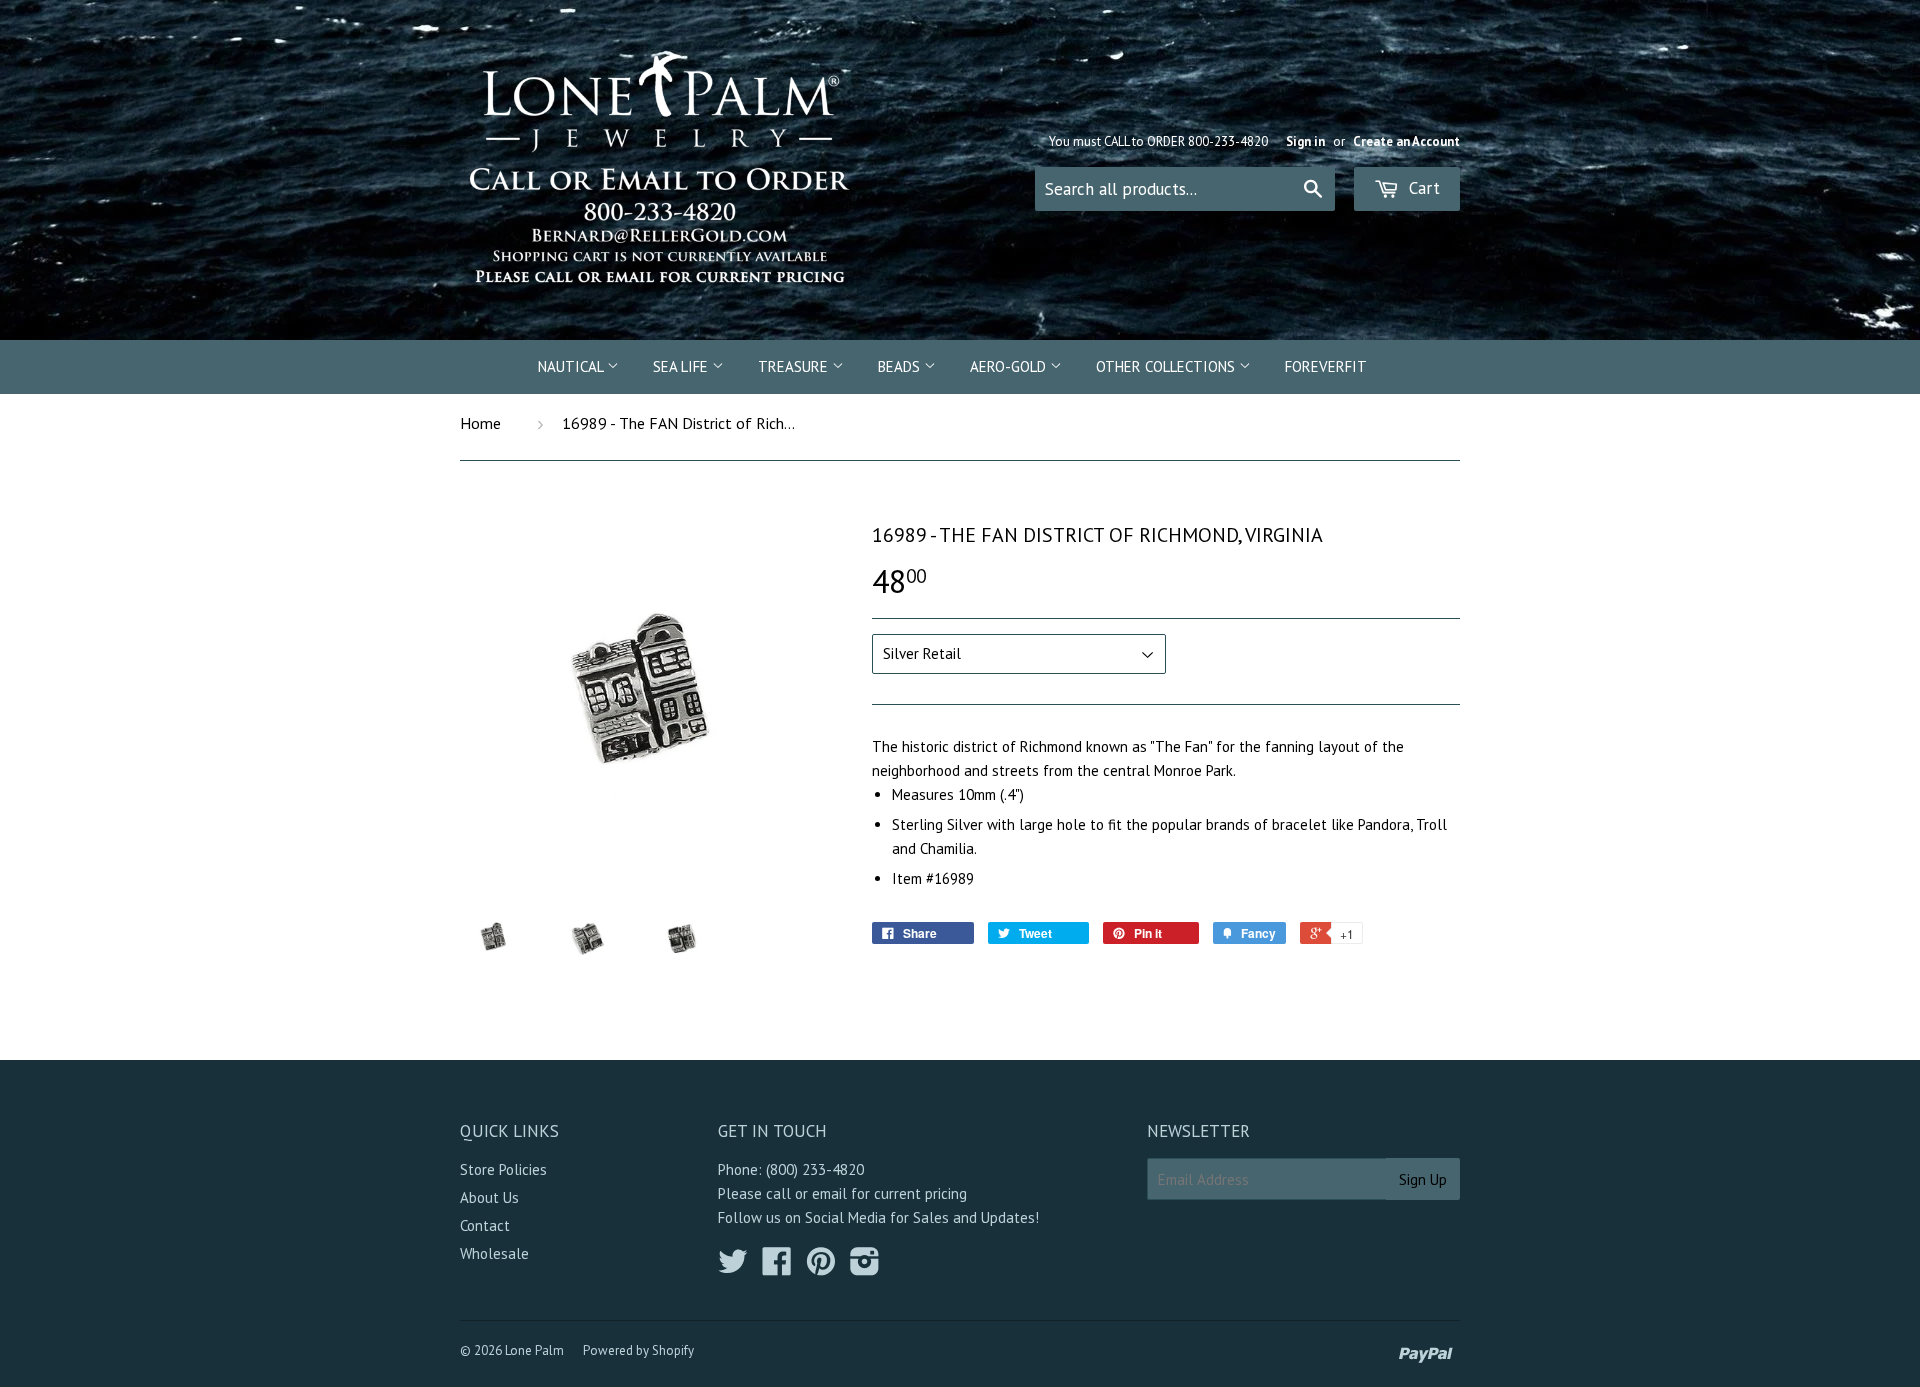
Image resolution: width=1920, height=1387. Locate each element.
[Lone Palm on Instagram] (865, 1267)
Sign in (1305, 141)
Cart (1422, 188)
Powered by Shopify (638, 1350)
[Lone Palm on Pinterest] (821, 1267)
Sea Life (682, 366)
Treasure (795, 366)
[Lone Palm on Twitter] (733, 1267)
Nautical (572, 366)
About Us (489, 1197)
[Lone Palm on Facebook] (777, 1267)
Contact (485, 1225)
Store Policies (503, 1169)
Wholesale (494, 1253)
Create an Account (1406, 141)
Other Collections (1167, 366)
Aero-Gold (1010, 366)
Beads (901, 366)
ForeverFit (1326, 366)
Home (480, 423)
